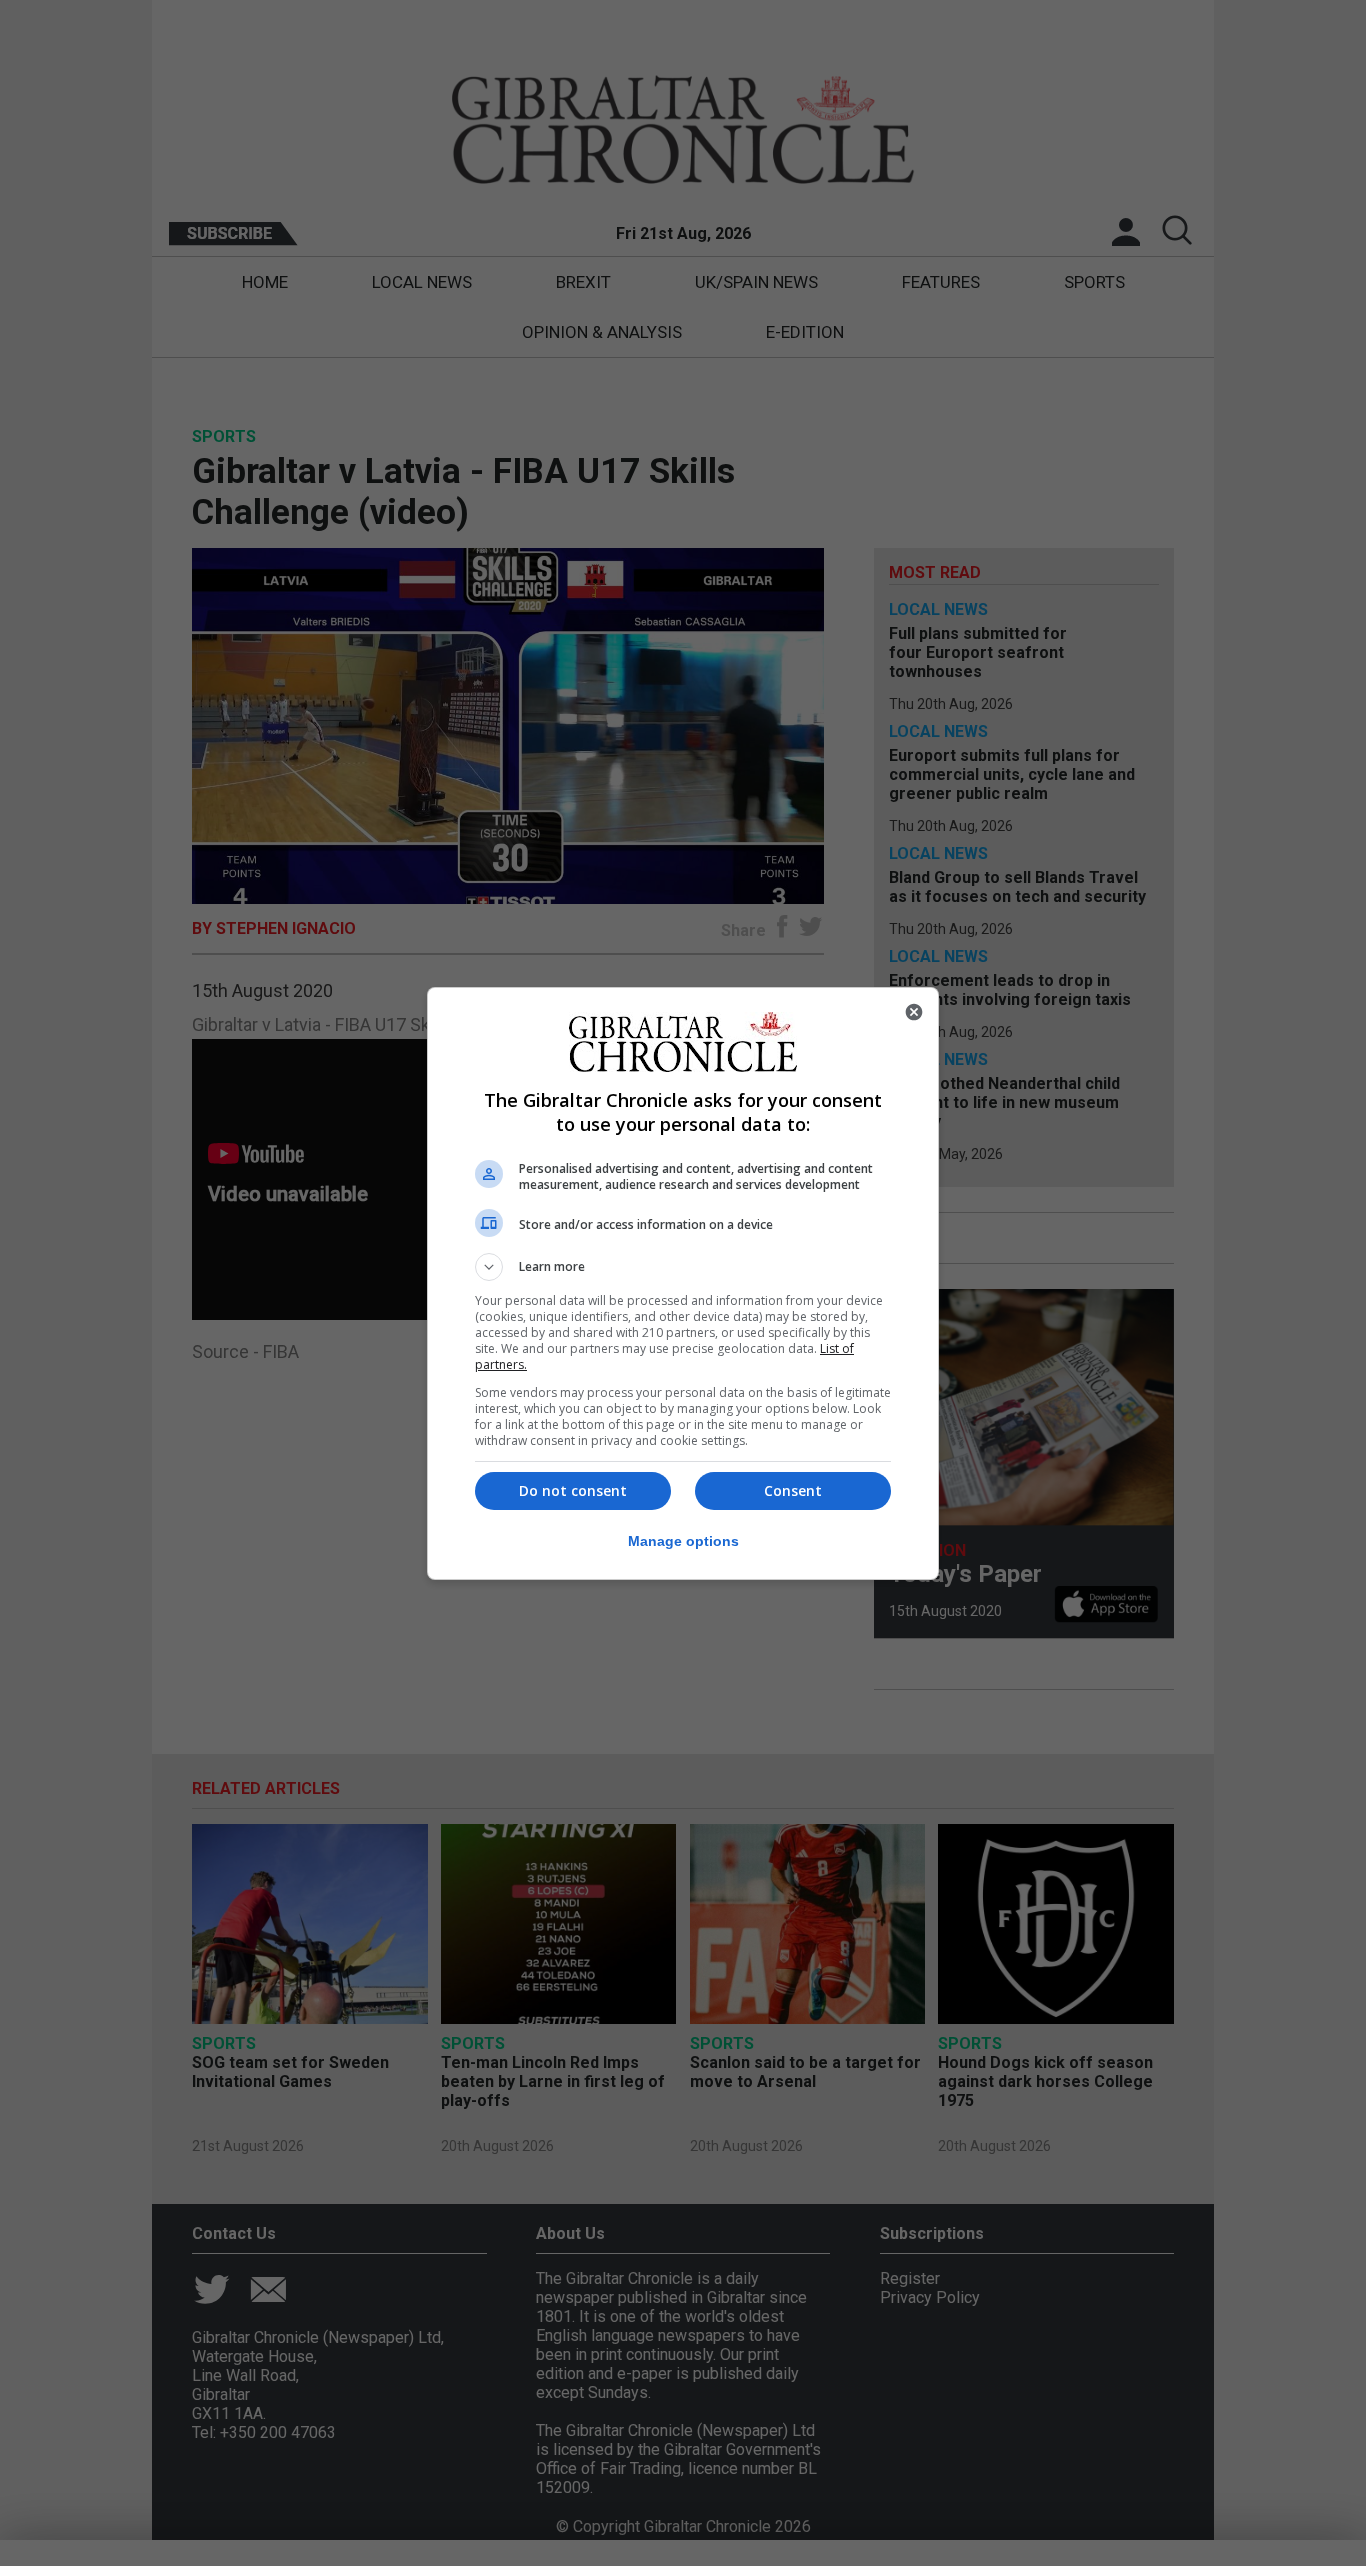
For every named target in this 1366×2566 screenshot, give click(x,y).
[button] (683, 1267)
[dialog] (683, 1283)
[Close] (914, 1012)
